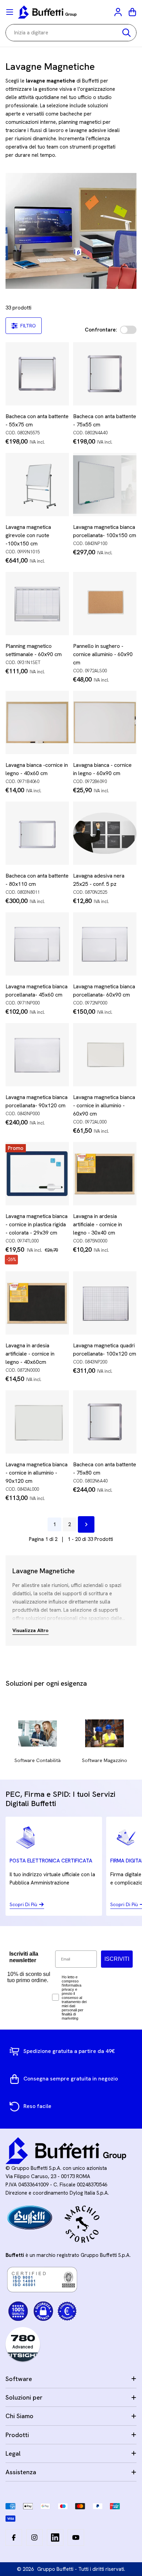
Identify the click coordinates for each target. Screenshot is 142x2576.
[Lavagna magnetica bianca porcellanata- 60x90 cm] (105, 944)
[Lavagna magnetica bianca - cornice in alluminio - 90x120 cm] (37, 1422)
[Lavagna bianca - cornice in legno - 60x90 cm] (105, 722)
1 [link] (54, 1524)
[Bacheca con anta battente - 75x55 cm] (105, 374)
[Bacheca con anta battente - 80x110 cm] (37, 833)
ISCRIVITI (117, 1959)
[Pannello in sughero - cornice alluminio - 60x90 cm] (105, 604)
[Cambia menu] (10, 12)
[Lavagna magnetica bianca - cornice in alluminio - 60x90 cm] (105, 1055)
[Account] (119, 12)
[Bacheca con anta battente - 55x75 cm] (37, 374)
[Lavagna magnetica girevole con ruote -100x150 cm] (37, 485)
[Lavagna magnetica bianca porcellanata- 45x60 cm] (37, 944)
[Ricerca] (126, 33)
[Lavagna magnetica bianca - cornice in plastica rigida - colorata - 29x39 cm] (37, 1174)
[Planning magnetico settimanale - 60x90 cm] (37, 604)
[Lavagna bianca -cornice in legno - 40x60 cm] (37, 722)
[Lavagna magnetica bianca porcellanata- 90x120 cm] (37, 1055)
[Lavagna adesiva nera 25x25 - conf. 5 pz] (105, 833)
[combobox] (71, 33)
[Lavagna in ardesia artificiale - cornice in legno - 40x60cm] (37, 1303)
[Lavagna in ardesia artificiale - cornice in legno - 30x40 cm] (105, 1174)
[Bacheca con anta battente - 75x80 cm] (105, 1422)
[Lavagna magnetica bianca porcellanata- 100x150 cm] (105, 485)
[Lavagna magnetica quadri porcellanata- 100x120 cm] (105, 1303)
